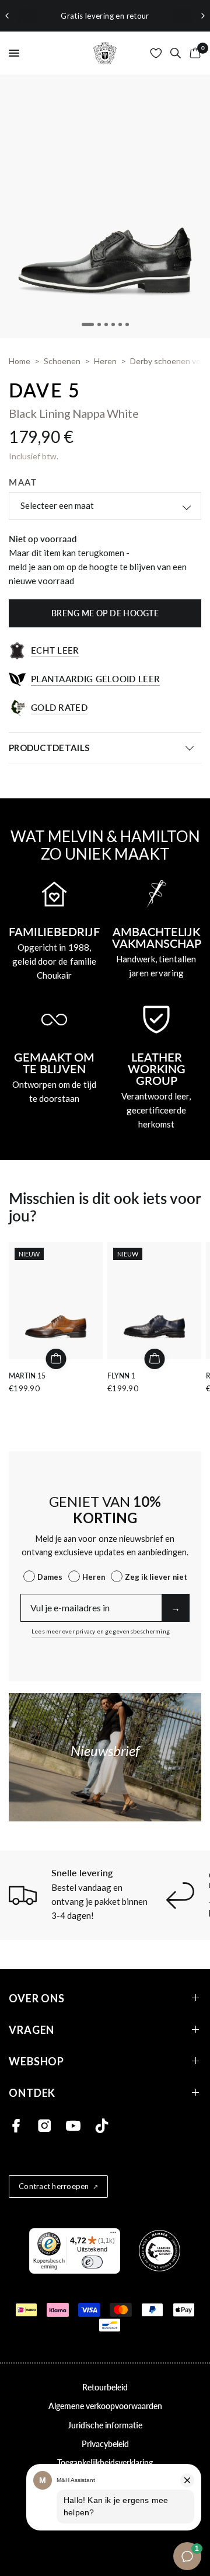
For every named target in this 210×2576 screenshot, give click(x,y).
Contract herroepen (54, 2186)
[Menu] (113, 2235)
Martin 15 (27, 1376)
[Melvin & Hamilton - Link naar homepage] (105, 53)
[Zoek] (176, 53)
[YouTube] (73, 2126)
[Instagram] (45, 2126)
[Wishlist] (156, 53)
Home (20, 361)
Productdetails (49, 748)
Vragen (32, 2029)
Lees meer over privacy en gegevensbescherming (101, 1631)
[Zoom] (105, 207)
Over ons (37, 1998)
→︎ (176, 1608)
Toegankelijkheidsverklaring (105, 2462)
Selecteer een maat (57, 505)
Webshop (36, 2061)
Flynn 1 (121, 1376)
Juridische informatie (105, 2425)
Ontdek (32, 2092)
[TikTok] (102, 2126)
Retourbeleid (105, 2387)
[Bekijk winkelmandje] (193, 53)
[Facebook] (16, 2126)
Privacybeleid (105, 2444)
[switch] (92, 2262)
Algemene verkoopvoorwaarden (105, 2406)
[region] (105, 16)
